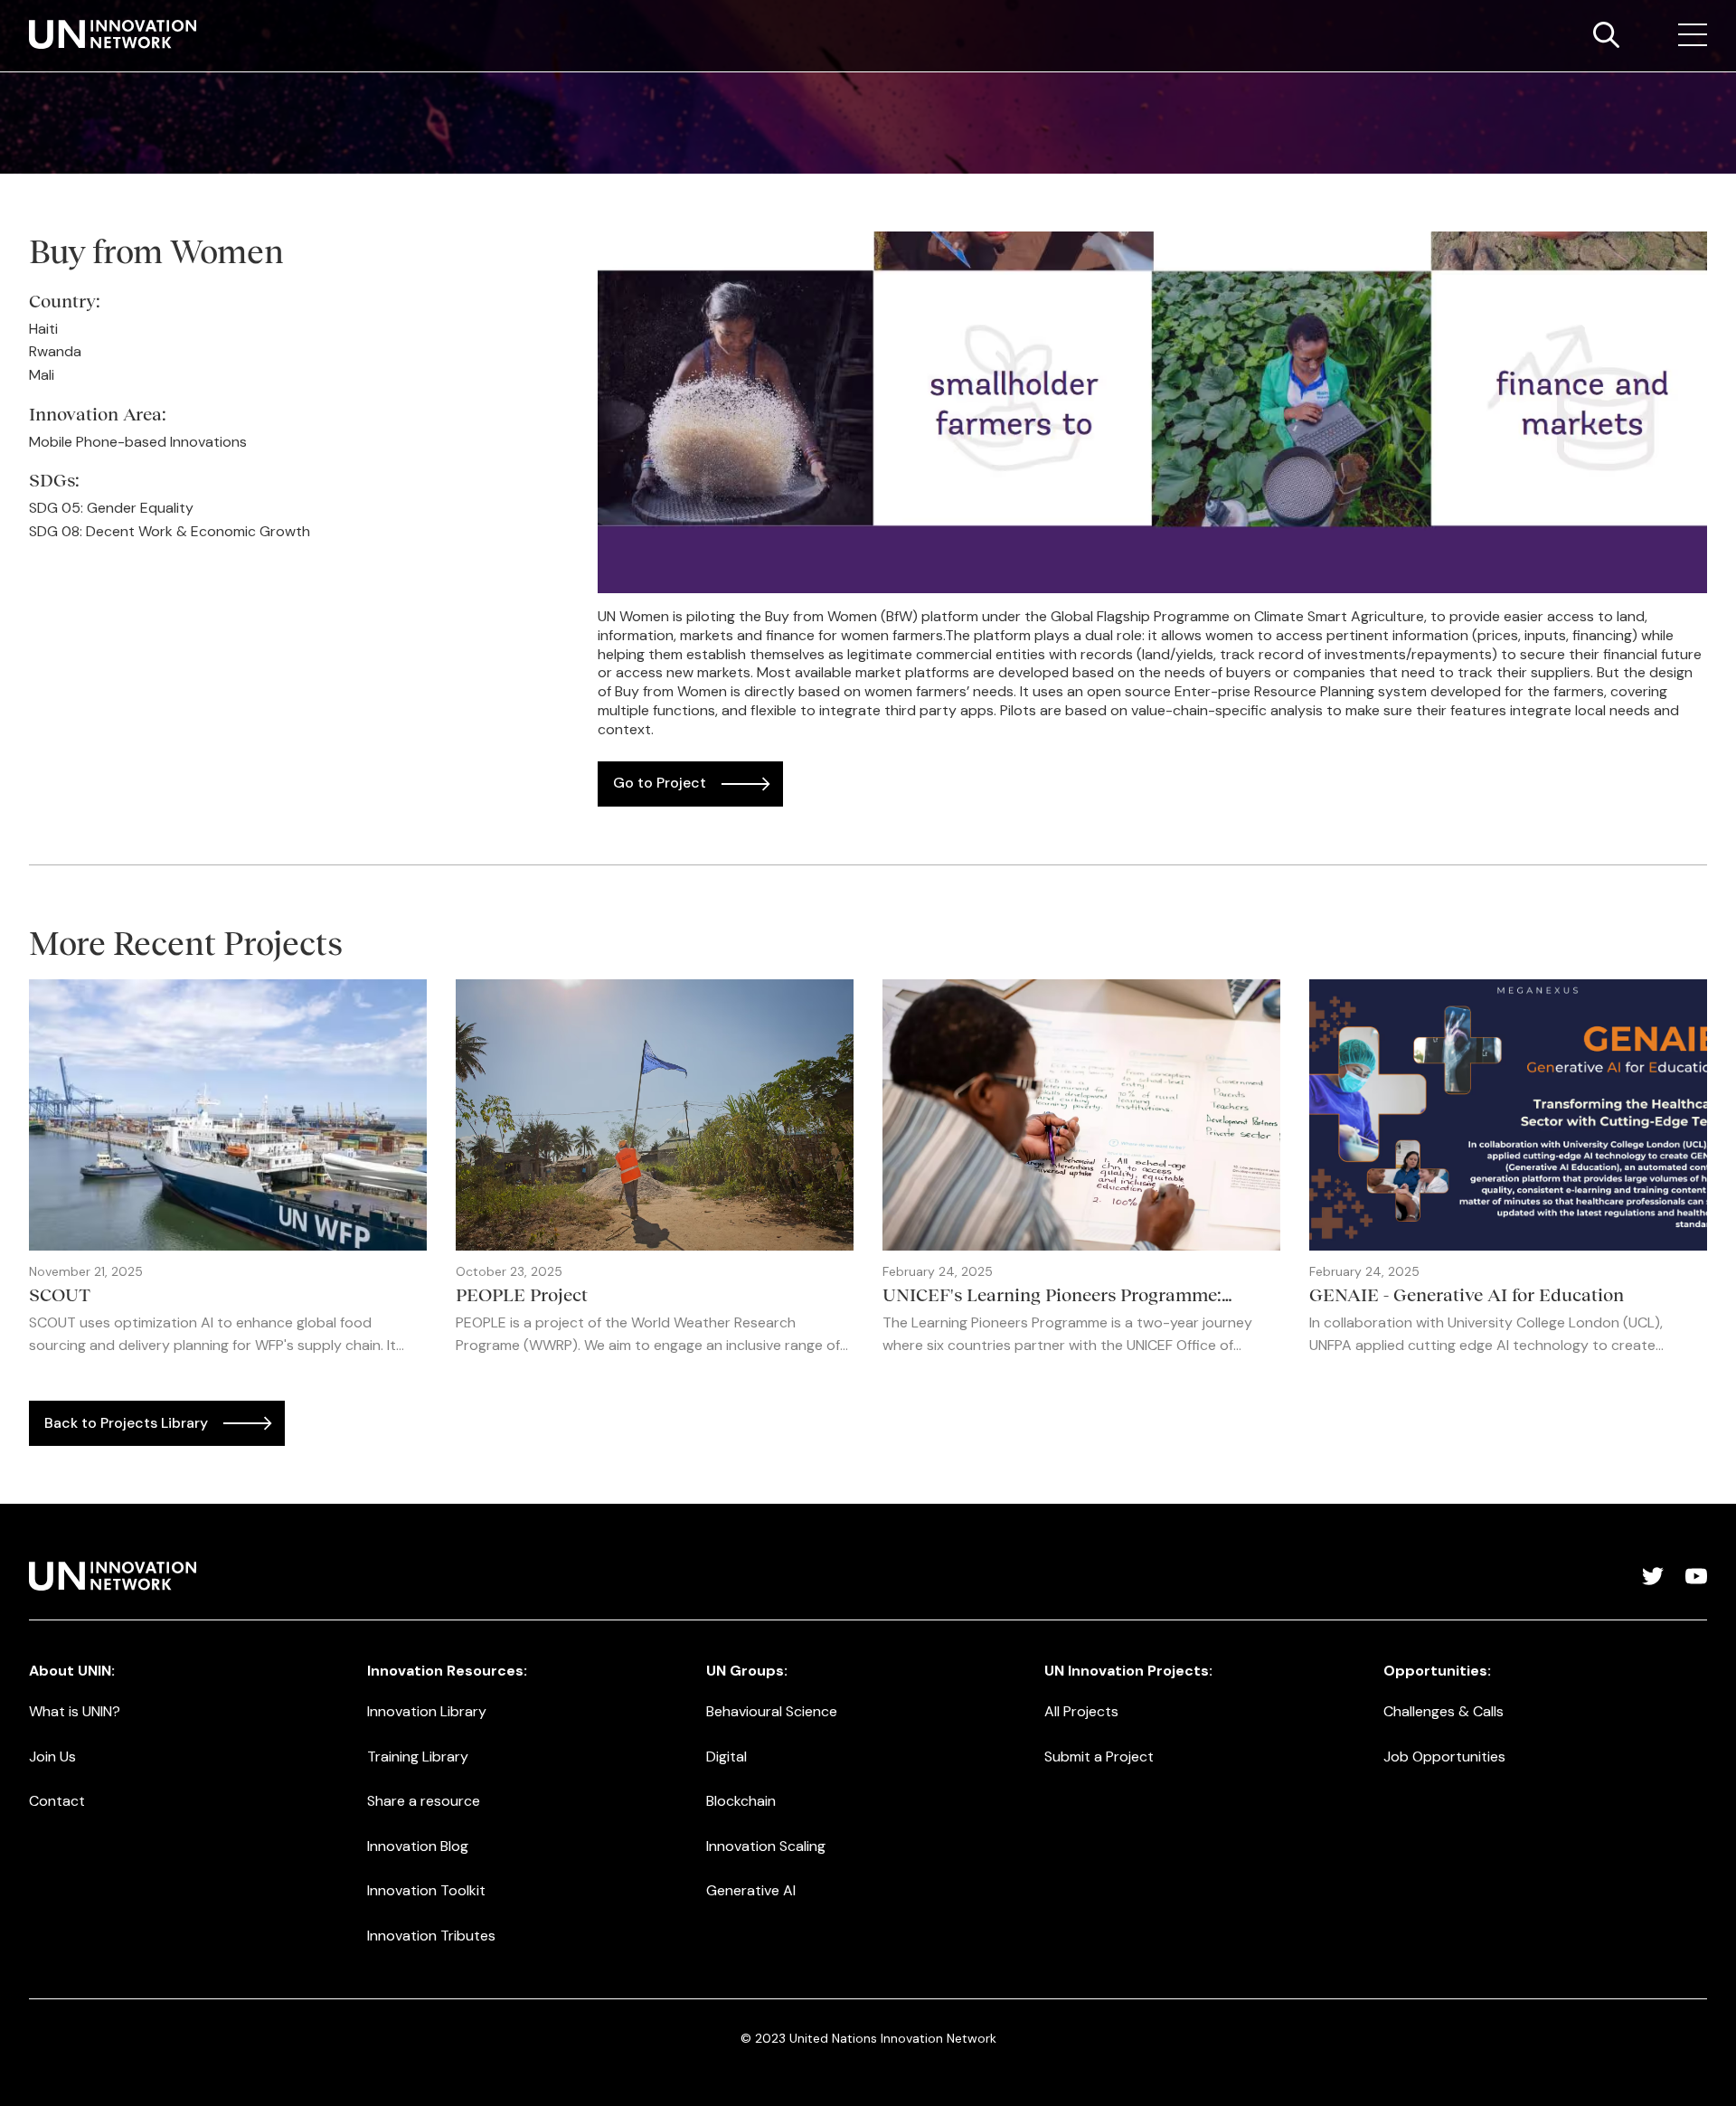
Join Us (52, 1757)
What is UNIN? (75, 1711)
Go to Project (660, 783)
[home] (113, 34)
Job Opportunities (1444, 1757)
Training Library (418, 1757)
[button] (1693, 35)
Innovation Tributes (431, 1936)
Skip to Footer (29, 19)
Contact (57, 1801)
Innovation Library (427, 1711)
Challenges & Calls (1444, 1711)
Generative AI (751, 1890)
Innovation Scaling (766, 1846)
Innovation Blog (418, 1846)
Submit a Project (1099, 1757)
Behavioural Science (772, 1711)
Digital (726, 1757)
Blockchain (741, 1801)
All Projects (1081, 1711)
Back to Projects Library (126, 1423)
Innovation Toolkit (426, 1890)
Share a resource (424, 1801)
